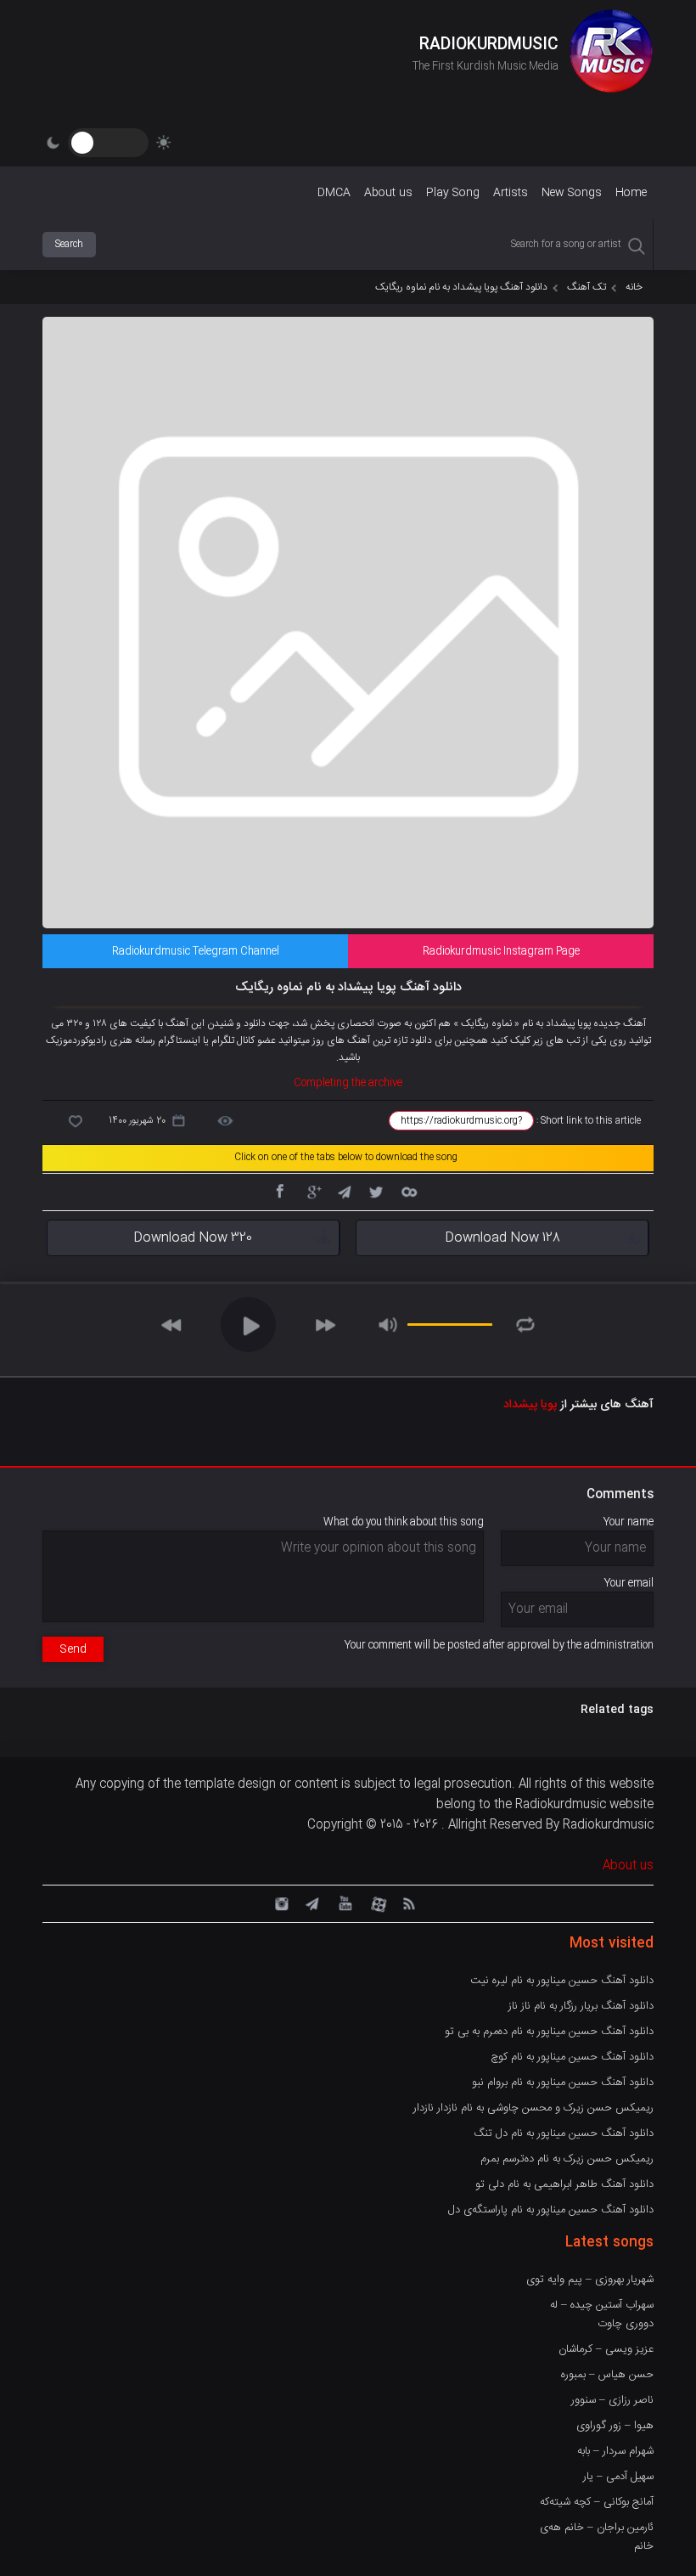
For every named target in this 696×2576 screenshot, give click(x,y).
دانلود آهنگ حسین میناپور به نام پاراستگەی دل (551, 2210)
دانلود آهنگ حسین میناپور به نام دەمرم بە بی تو (549, 2032)
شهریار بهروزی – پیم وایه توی (590, 2280)
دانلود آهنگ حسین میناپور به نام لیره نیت (562, 1981)
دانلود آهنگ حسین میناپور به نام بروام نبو (563, 2083)
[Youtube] (344, 1902)
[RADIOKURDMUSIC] (611, 54)
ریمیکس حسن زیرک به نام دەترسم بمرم (567, 2159)
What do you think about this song (404, 1522)
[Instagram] (279, 1902)
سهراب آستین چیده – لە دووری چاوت (602, 2314)
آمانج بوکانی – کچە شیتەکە (597, 2502)
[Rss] (408, 1902)
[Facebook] (279, 1191)
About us (388, 193)
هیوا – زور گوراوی (615, 2426)
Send (73, 1649)
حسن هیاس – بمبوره (607, 2375)
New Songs (572, 193)
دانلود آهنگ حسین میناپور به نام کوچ (572, 2057)
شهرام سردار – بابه (615, 2451)
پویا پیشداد (530, 1405)
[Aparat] (376, 1902)
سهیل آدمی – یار (618, 2477)
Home (631, 193)
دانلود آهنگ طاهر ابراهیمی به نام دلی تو (564, 2184)
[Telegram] (344, 1191)
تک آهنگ (587, 287)
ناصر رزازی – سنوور (612, 2400)
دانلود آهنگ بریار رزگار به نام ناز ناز (581, 2006)
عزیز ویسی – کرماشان (606, 2349)
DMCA (334, 193)
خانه (634, 287)
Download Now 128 (502, 1238)
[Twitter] (376, 1191)
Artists (511, 193)
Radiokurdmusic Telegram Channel (196, 951)
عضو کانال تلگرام (244, 1040)
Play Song (453, 193)
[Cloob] (408, 1191)
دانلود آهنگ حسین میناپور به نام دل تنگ (564, 2134)
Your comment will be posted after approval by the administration (499, 1645)
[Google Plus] (312, 1191)
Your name (629, 1522)
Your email (629, 1583)
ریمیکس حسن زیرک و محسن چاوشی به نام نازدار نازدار (533, 2108)
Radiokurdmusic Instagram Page (501, 951)
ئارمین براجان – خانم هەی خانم (597, 2537)
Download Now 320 (193, 1238)
